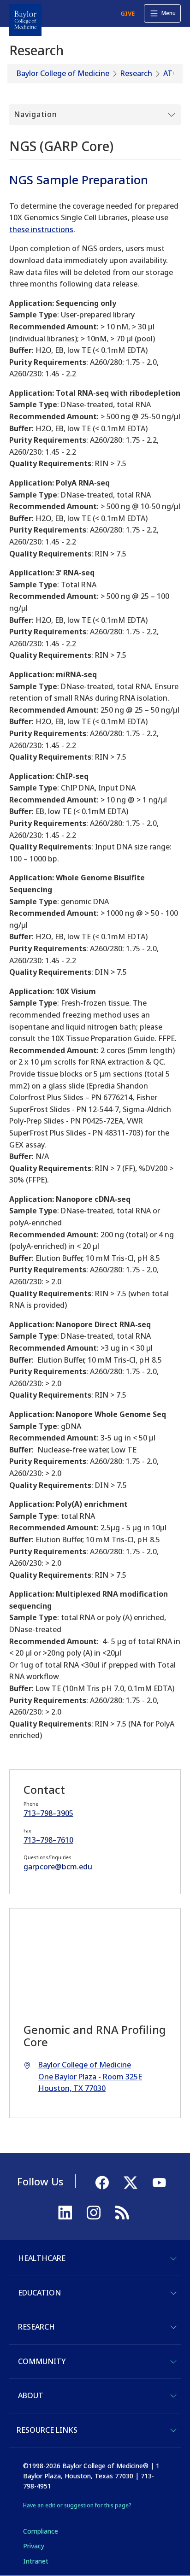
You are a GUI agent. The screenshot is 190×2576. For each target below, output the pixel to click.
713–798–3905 (48, 1813)
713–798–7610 (48, 1840)
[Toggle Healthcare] (173, 2259)
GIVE (128, 13)
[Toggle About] (173, 2396)
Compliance (41, 2531)
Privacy (34, 2546)
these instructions (41, 229)
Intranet (36, 2561)
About (31, 2395)
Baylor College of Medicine (63, 73)
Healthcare (42, 2258)
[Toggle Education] (173, 2293)
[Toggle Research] (173, 2327)
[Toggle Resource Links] (173, 2430)
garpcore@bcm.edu (58, 1867)
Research (136, 73)
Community (42, 2361)
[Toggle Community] (173, 2362)
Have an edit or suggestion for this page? (77, 2505)
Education (39, 2293)
